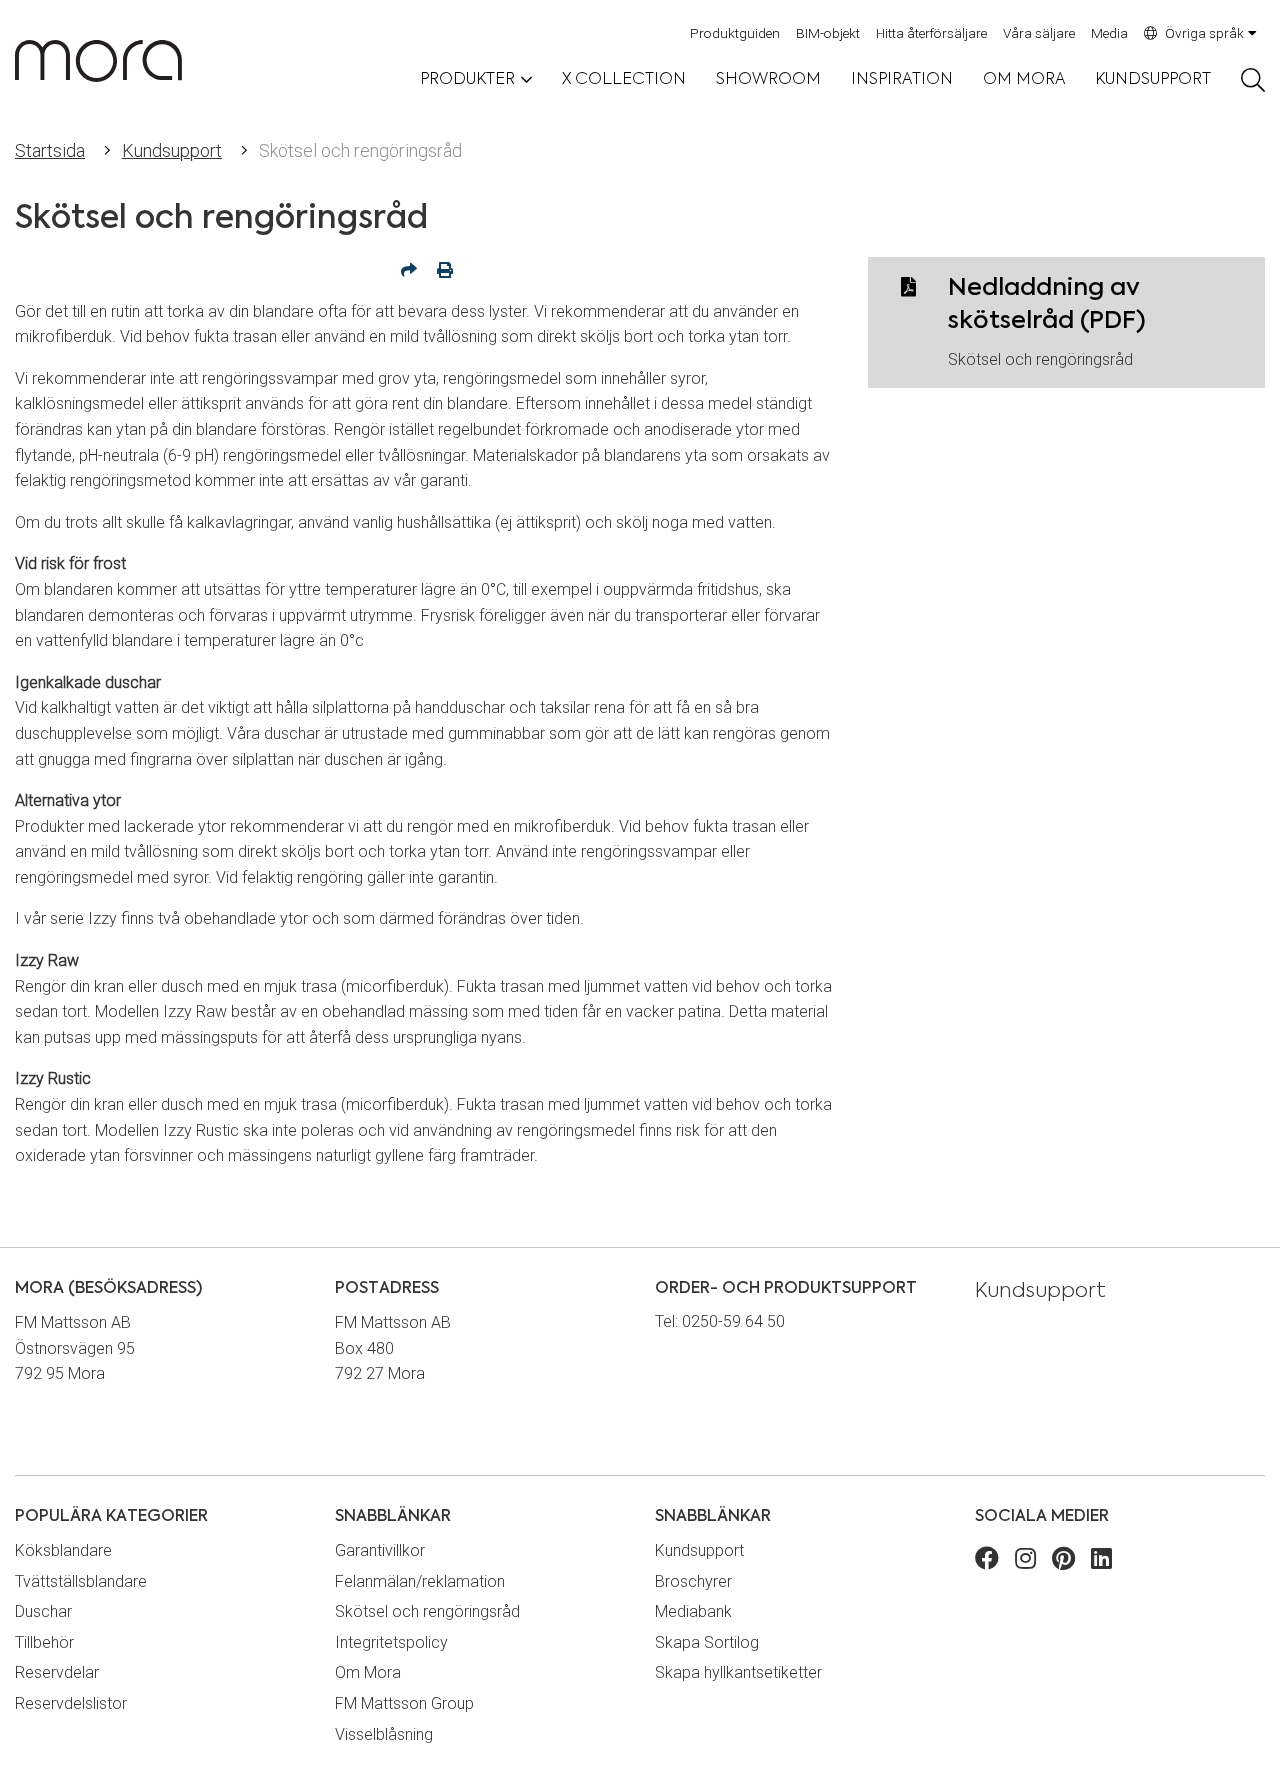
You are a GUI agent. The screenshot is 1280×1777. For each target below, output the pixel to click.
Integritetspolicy (391, 1642)
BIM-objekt (828, 33)
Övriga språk (1204, 33)
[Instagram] (1025, 1561)
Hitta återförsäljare (931, 33)
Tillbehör (44, 1642)
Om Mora (1024, 80)
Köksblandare (63, 1550)
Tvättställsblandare (81, 1581)
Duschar (43, 1611)
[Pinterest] (1063, 1561)
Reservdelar (57, 1672)
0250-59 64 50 (733, 1321)
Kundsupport (1153, 80)
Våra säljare (1039, 33)
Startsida (50, 150)
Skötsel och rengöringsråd (1040, 359)
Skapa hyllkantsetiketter (738, 1672)
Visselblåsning (384, 1734)
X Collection (624, 80)
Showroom (768, 80)
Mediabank (693, 1611)
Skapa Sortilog (707, 1642)
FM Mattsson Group (404, 1703)
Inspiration (902, 80)
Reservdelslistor (71, 1703)
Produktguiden (735, 33)
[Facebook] (987, 1561)
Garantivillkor (380, 1550)
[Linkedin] (1101, 1561)
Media (1109, 33)
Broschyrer (693, 1581)
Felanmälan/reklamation (420, 1581)
